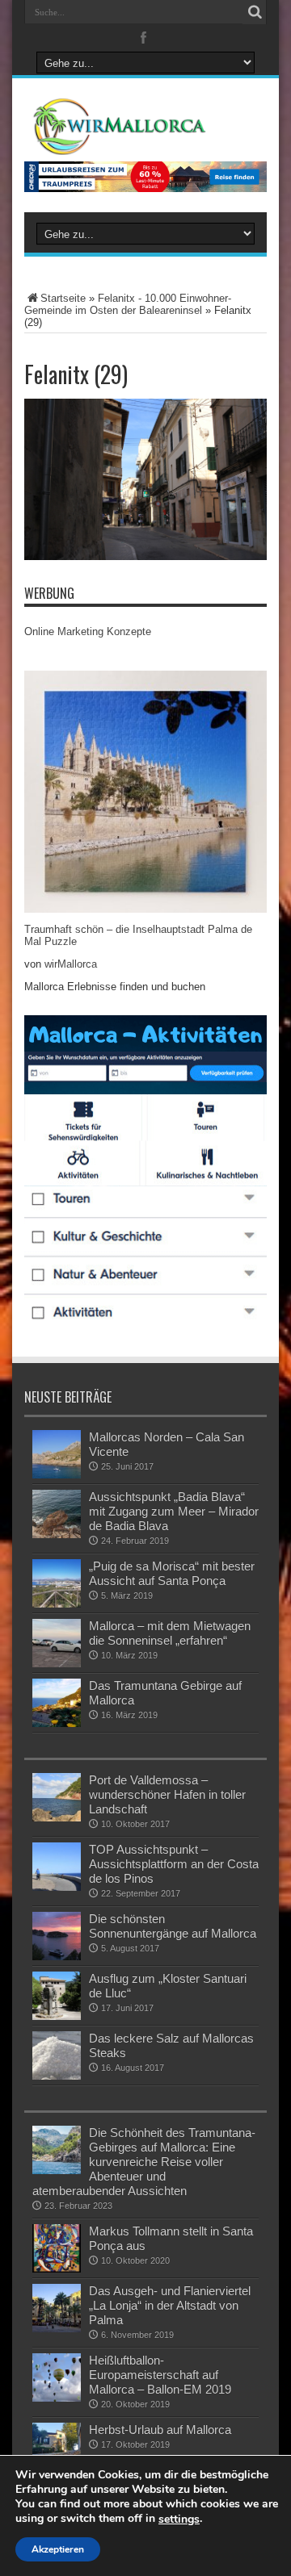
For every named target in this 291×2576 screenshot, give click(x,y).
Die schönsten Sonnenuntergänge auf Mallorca (173, 1926)
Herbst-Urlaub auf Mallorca (160, 2430)
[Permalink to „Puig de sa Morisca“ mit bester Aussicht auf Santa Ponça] (57, 1583)
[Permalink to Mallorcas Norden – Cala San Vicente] (57, 1454)
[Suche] (255, 12)
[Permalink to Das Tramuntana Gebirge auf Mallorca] (57, 1703)
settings (179, 2520)
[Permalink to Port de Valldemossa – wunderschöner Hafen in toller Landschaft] (57, 1797)
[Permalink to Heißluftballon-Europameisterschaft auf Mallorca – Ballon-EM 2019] (57, 2377)
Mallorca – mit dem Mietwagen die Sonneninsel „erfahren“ (170, 1633)
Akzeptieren (58, 2549)
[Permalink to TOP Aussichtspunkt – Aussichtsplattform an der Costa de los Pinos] (57, 1867)
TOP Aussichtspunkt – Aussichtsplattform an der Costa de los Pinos (174, 1864)
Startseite (63, 298)
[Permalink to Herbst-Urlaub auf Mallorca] (57, 2447)
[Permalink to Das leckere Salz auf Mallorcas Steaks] (57, 2055)
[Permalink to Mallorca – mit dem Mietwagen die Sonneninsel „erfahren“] (57, 1643)
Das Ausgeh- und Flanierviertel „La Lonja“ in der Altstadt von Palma (170, 2305)
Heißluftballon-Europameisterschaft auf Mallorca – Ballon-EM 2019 (160, 2375)
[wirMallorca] (145, 127)
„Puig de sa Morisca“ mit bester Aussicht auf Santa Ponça (172, 1573)
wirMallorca (71, 964)
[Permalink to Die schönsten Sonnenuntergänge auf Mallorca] (57, 1936)
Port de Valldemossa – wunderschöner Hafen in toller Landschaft (167, 1794)
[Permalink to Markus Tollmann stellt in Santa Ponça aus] (57, 2248)
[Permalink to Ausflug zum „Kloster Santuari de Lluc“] (57, 1996)
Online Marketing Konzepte (88, 631)
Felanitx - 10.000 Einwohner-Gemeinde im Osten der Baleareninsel (128, 304)
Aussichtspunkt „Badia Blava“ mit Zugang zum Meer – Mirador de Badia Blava (174, 1511)
